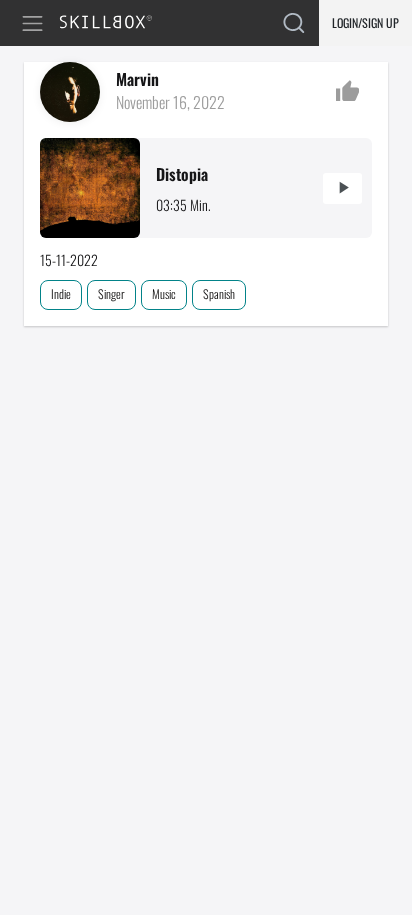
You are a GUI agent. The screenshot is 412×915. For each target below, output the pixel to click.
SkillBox (114, 23)
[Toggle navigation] (36, 23)
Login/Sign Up (365, 22)
